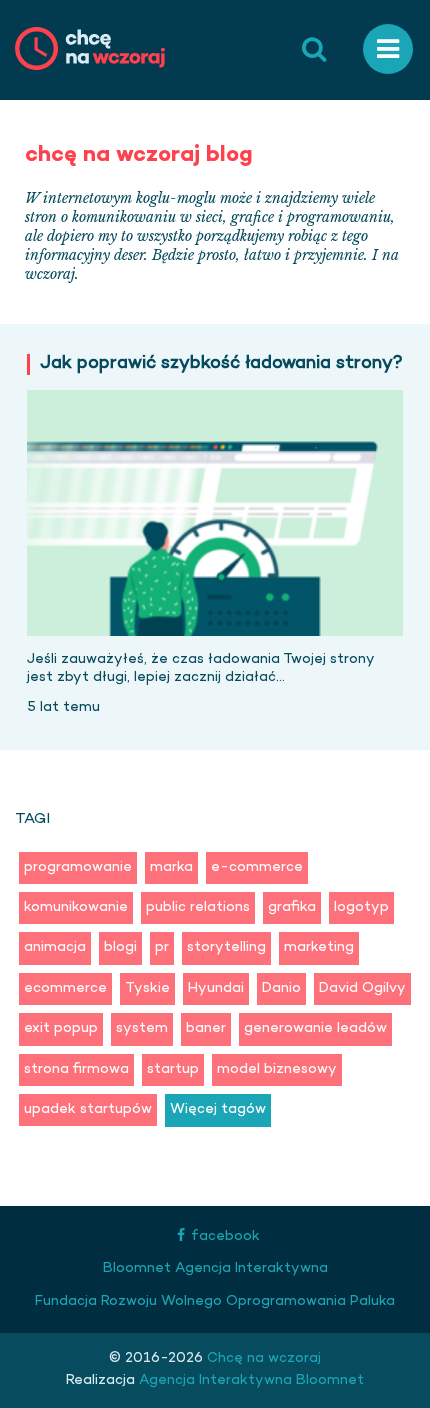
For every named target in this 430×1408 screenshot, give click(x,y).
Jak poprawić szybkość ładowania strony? (221, 364)
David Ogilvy (362, 988)
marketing (319, 947)
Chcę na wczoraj (262, 1358)
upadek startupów (88, 1109)
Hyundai (216, 988)
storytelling (226, 947)
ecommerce (65, 988)
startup (173, 1069)
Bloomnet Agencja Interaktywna (215, 1268)
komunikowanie (76, 907)
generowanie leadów (315, 1028)
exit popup (61, 1028)
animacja (55, 947)
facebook (225, 1236)
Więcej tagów (218, 1109)
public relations (198, 907)
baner (206, 1028)
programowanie (78, 867)
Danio (281, 988)
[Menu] (388, 49)
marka (171, 867)
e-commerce (257, 867)
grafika (292, 907)
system (142, 1028)
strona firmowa (76, 1069)
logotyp (361, 907)
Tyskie (147, 988)
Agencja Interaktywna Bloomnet (249, 1380)
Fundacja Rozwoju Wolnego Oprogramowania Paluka (215, 1301)
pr (162, 947)
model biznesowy (277, 1069)
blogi (120, 947)
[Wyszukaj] (314, 50)
